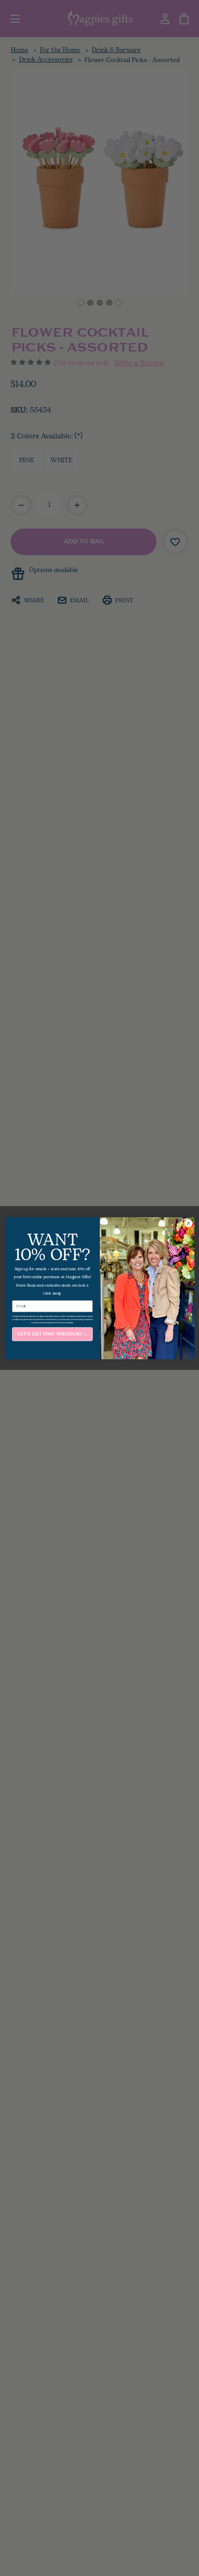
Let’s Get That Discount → (52, 1334)
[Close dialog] (188, 1223)
